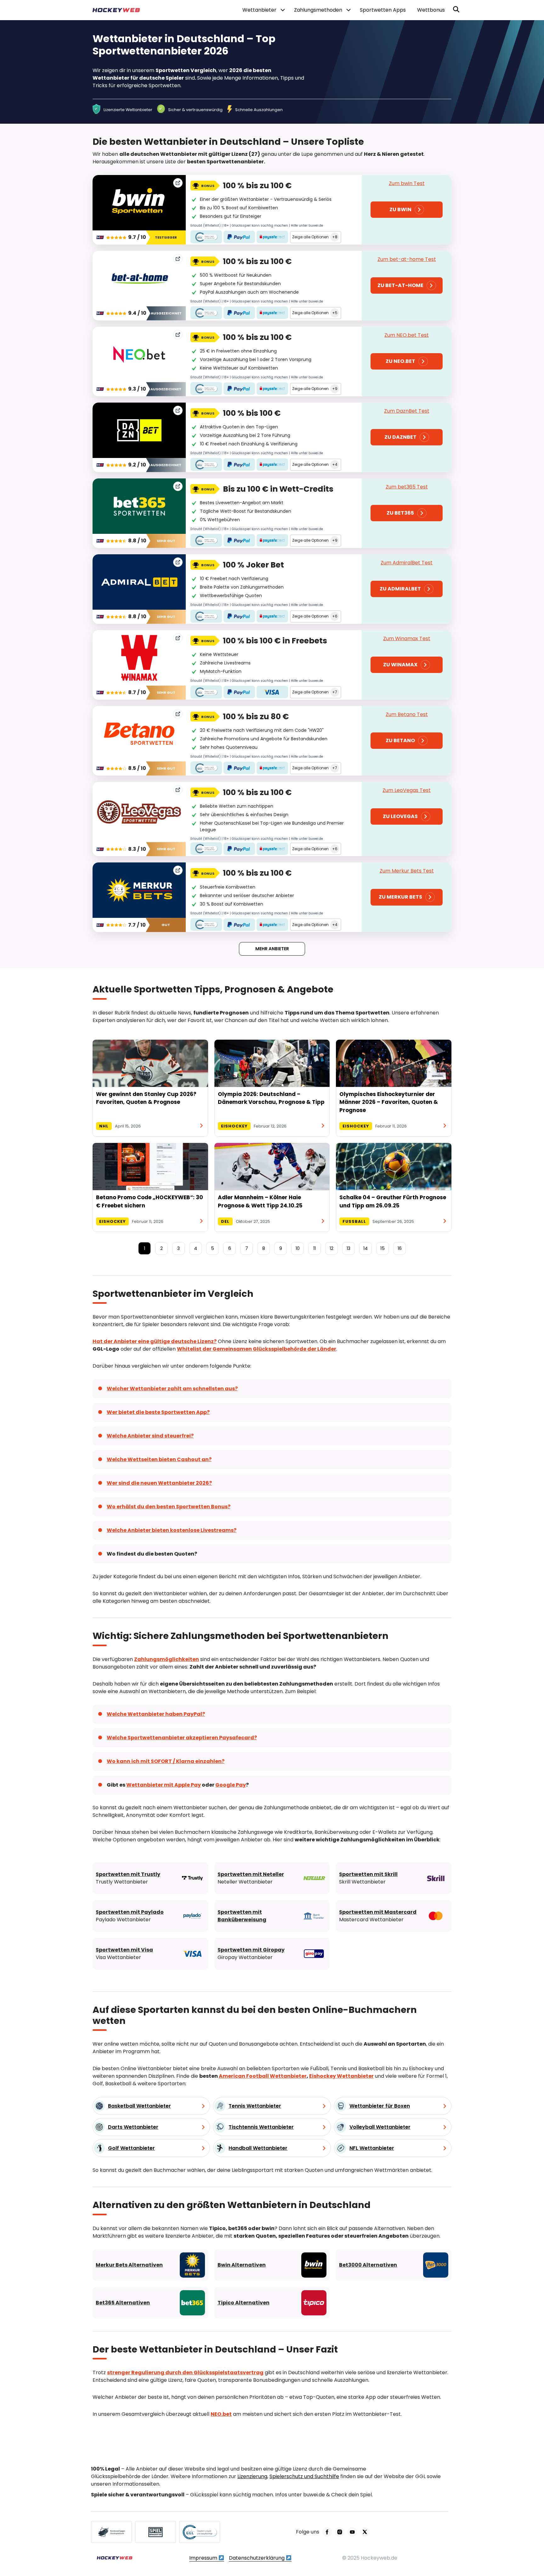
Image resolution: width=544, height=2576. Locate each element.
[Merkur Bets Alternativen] (150, 2265)
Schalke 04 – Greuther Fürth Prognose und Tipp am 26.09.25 (393, 1201)
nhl (104, 1126)
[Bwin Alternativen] (272, 2265)
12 (331, 1248)
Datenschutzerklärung (257, 2558)
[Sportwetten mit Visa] (150, 1954)
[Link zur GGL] (200, 2532)
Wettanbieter (259, 10)
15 (382, 1248)
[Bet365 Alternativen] (150, 2303)
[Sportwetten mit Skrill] (394, 1878)
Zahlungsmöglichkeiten (167, 1659)
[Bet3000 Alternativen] (394, 2265)
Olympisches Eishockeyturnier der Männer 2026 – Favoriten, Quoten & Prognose (389, 1102)
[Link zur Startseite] (115, 2558)
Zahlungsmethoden (318, 10)
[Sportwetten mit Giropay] (272, 1954)
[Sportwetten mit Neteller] (272, 1878)
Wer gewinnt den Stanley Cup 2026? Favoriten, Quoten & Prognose (146, 1098)
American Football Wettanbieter (263, 2076)
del (225, 1221)
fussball (354, 1221)
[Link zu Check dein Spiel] (156, 2532)
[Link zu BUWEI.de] (111, 2532)
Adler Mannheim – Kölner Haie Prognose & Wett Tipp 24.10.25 (260, 1201)
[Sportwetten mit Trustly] (150, 1878)
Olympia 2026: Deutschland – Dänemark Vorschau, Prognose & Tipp (271, 1098)
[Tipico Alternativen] (272, 2303)
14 (365, 1248)
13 (348, 1248)
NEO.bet (221, 2414)
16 (400, 1248)
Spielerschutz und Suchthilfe (304, 2476)
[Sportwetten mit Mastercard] (394, 1916)
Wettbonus (431, 10)
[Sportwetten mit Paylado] (150, 1916)
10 (298, 1248)
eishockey (234, 1126)
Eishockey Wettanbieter (341, 2076)
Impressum (204, 2558)
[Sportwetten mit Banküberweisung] (272, 1916)
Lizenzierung (252, 2476)
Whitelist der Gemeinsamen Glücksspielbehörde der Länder (257, 1349)
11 (314, 1248)
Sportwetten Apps (383, 10)
